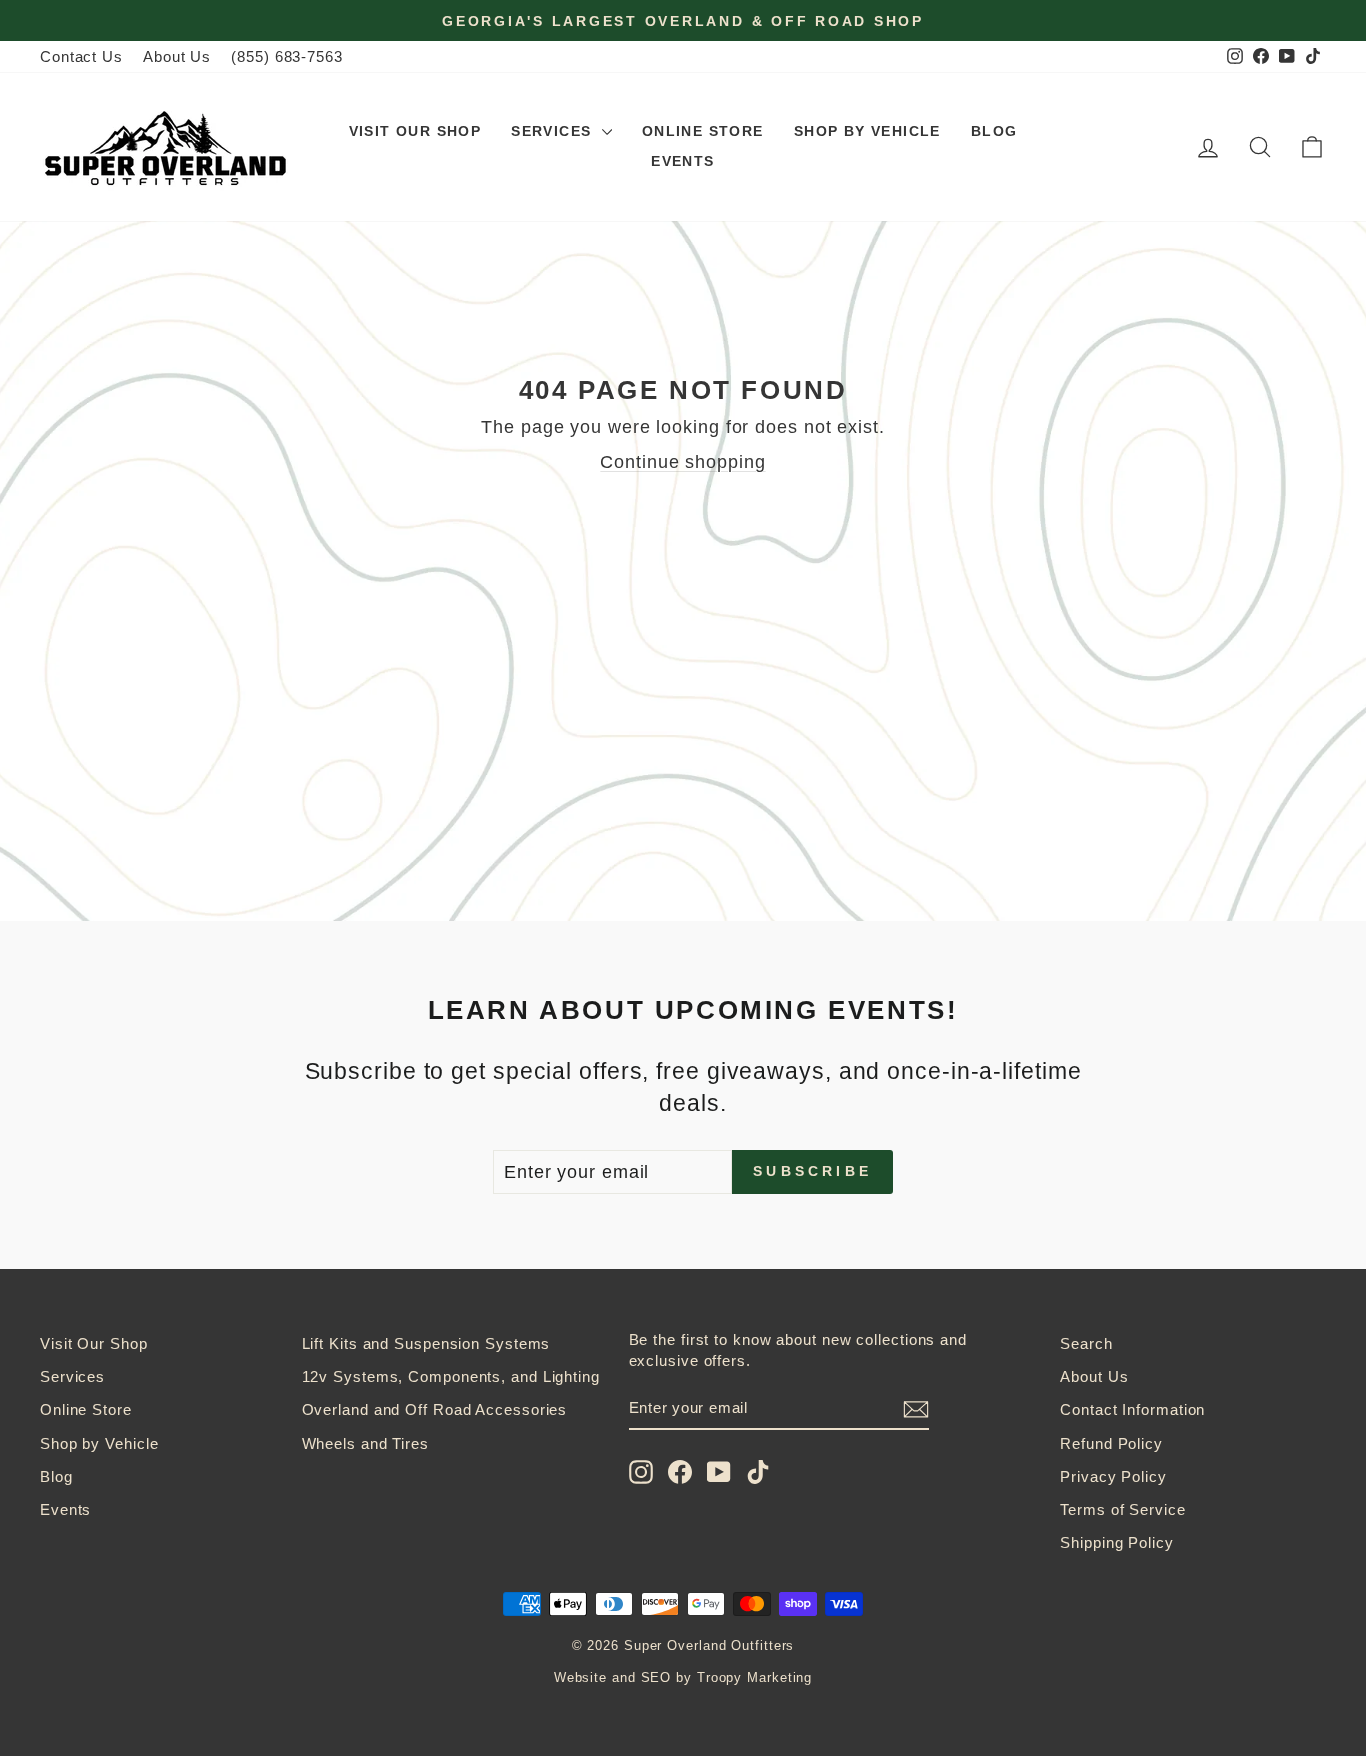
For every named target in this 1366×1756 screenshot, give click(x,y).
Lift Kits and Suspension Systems (426, 1343)
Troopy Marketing (754, 1678)
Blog (994, 131)
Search (1086, 1343)
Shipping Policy (1117, 1542)
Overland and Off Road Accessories (435, 1409)
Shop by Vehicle (867, 131)
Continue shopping (682, 462)
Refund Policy (1111, 1443)
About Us (177, 56)
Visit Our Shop (415, 131)
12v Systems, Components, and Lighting (451, 1376)
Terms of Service (1122, 1509)
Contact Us (81, 56)
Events (682, 161)
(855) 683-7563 (287, 56)
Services (554, 131)
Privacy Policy (1113, 1476)
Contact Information (1132, 1409)
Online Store (703, 131)
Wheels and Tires (365, 1443)
